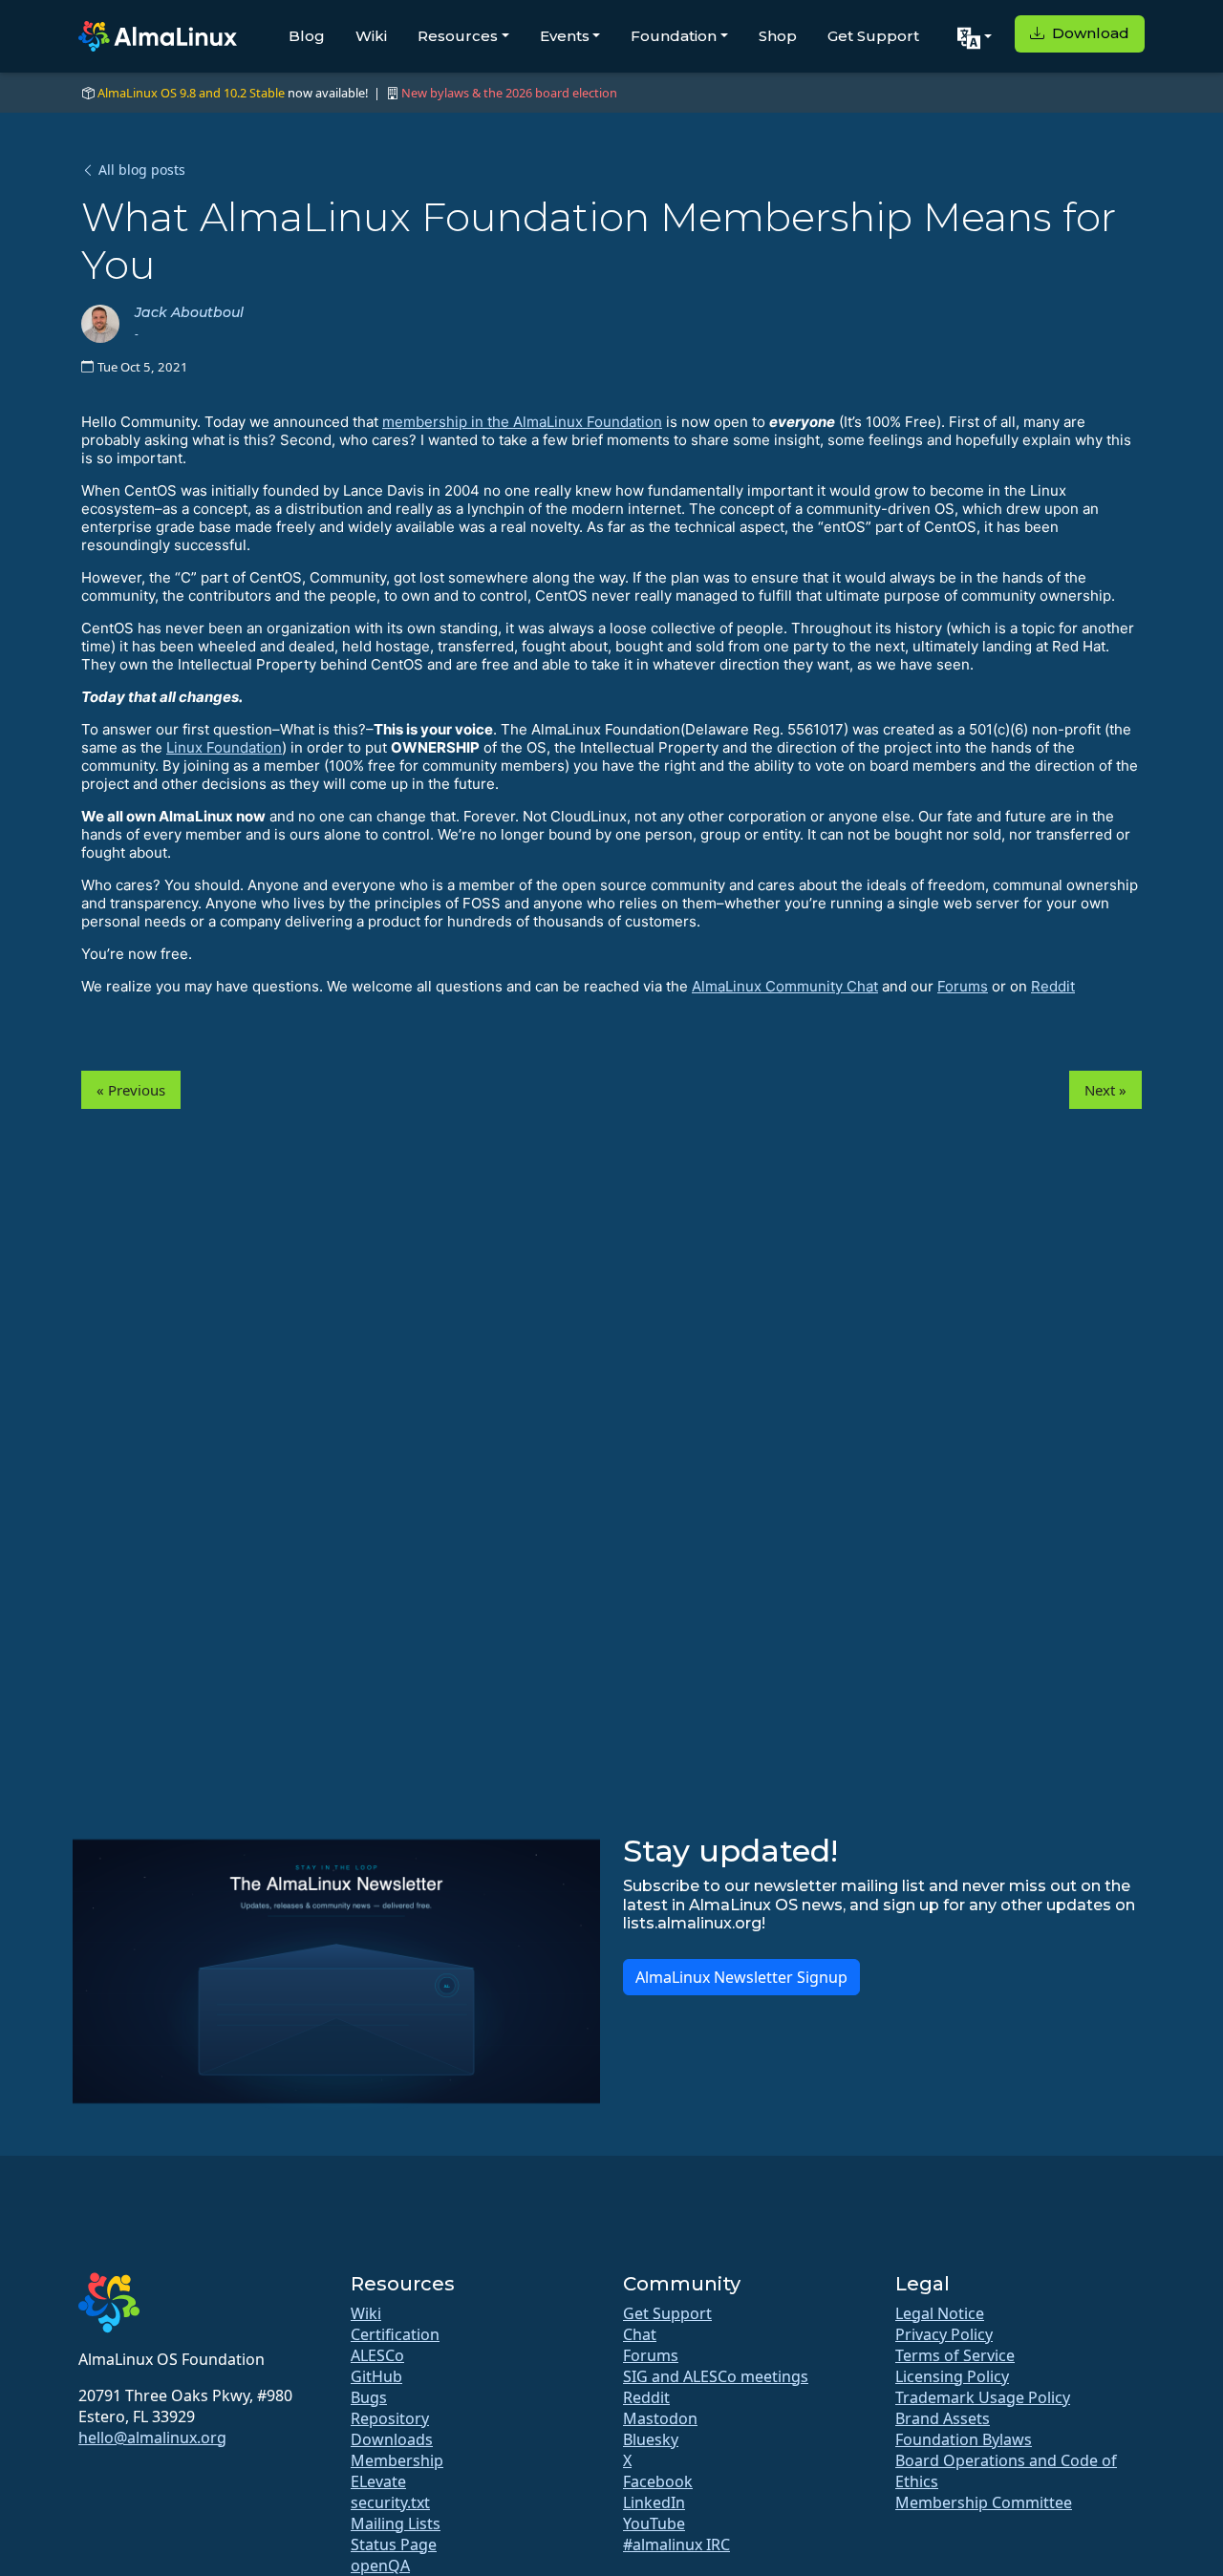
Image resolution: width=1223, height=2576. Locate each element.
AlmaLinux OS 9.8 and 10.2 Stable (191, 93)
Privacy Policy (944, 2334)
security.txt (390, 2502)
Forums (963, 986)
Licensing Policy (952, 2376)
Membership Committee (984, 2502)
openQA (380, 2565)
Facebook (658, 2481)
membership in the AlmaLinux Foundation (522, 422)
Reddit (1053, 986)
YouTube (654, 2523)
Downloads (392, 2439)
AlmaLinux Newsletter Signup (741, 1977)
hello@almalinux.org (152, 2438)
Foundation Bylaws (964, 2439)
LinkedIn (654, 2502)
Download (1089, 33)
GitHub (376, 2376)
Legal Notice (940, 2313)
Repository (390, 2418)
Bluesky (651, 2439)
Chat (640, 2334)
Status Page (394, 2544)
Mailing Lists (396, 2523)
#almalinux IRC (676, 2544)
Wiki (371, 36)
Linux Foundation (224, 747)
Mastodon (660, 2418)
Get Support (873, 36)
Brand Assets (943, 2418)
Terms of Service (955, 2355)
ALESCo (377, 2355)
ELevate (378, 2481)
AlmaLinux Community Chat (785, 986)
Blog (307, 36)
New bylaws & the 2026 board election (509, 93)
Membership (397, 2460)
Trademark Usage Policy (983, 2397)
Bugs (369, 2397)
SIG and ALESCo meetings (716, 2376)
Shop (778, 36)
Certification (395, 2334)
